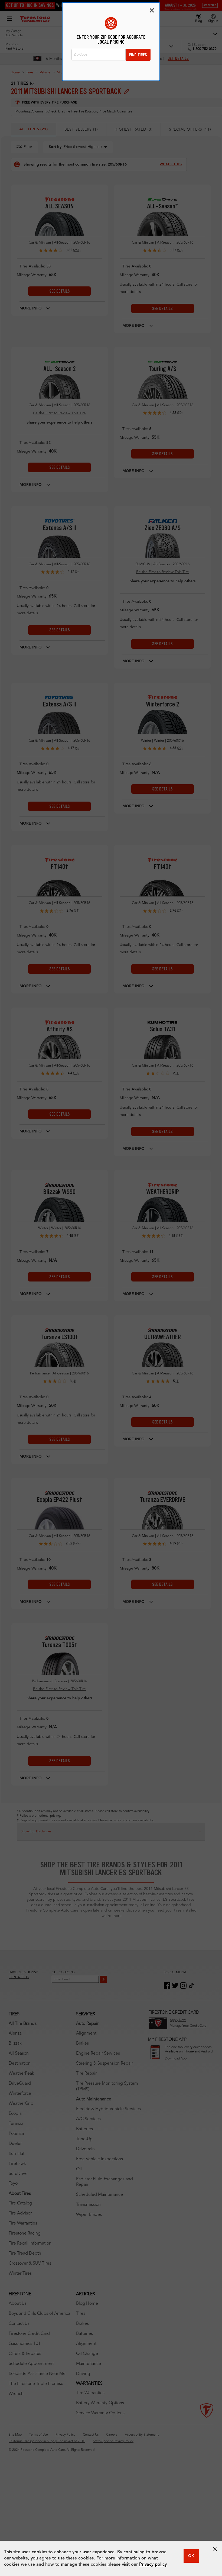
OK (191, 2556)
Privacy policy (153, 2565)
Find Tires (138, 55)
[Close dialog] (152, 10)
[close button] (215, 2549)
